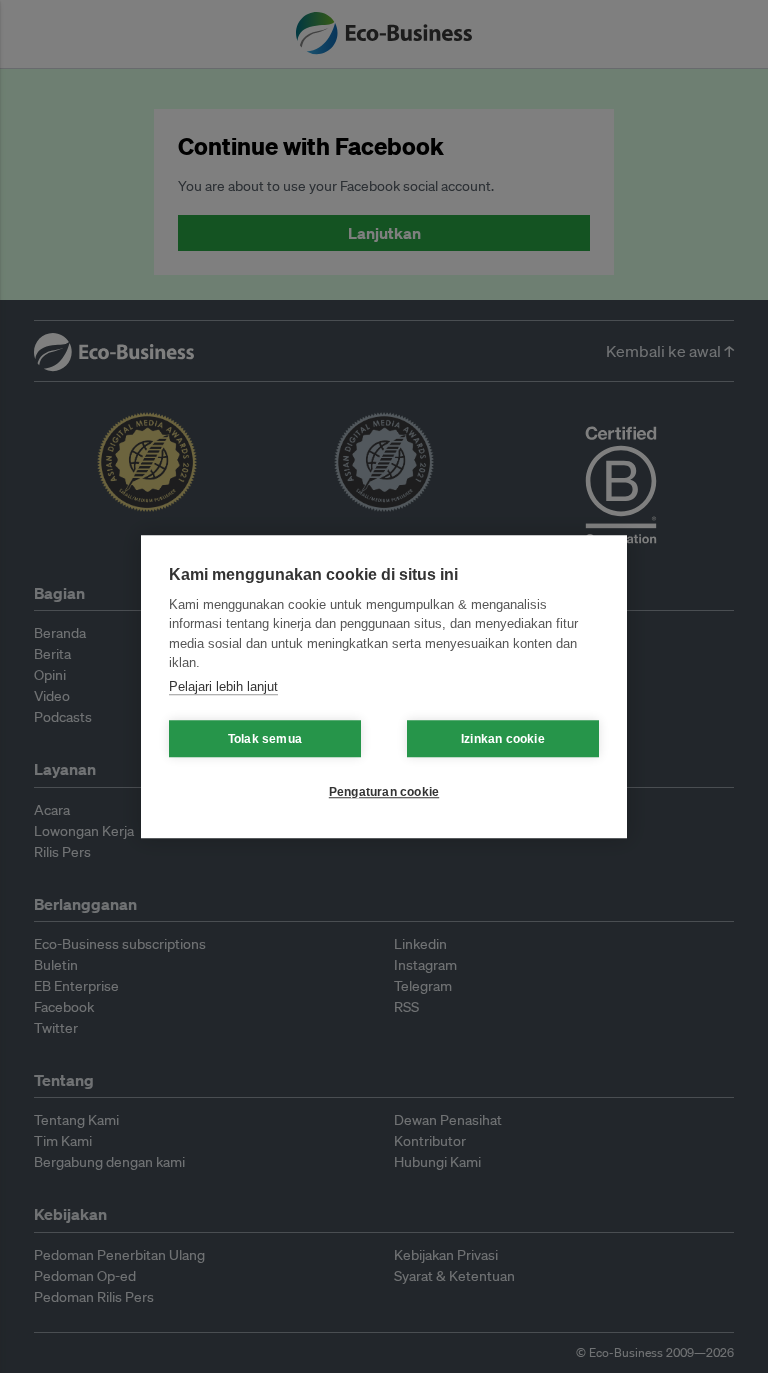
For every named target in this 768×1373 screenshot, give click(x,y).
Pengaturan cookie (384, 792)
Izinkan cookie (503, 739)
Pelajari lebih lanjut (223, 686)
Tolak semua (265, 739)
